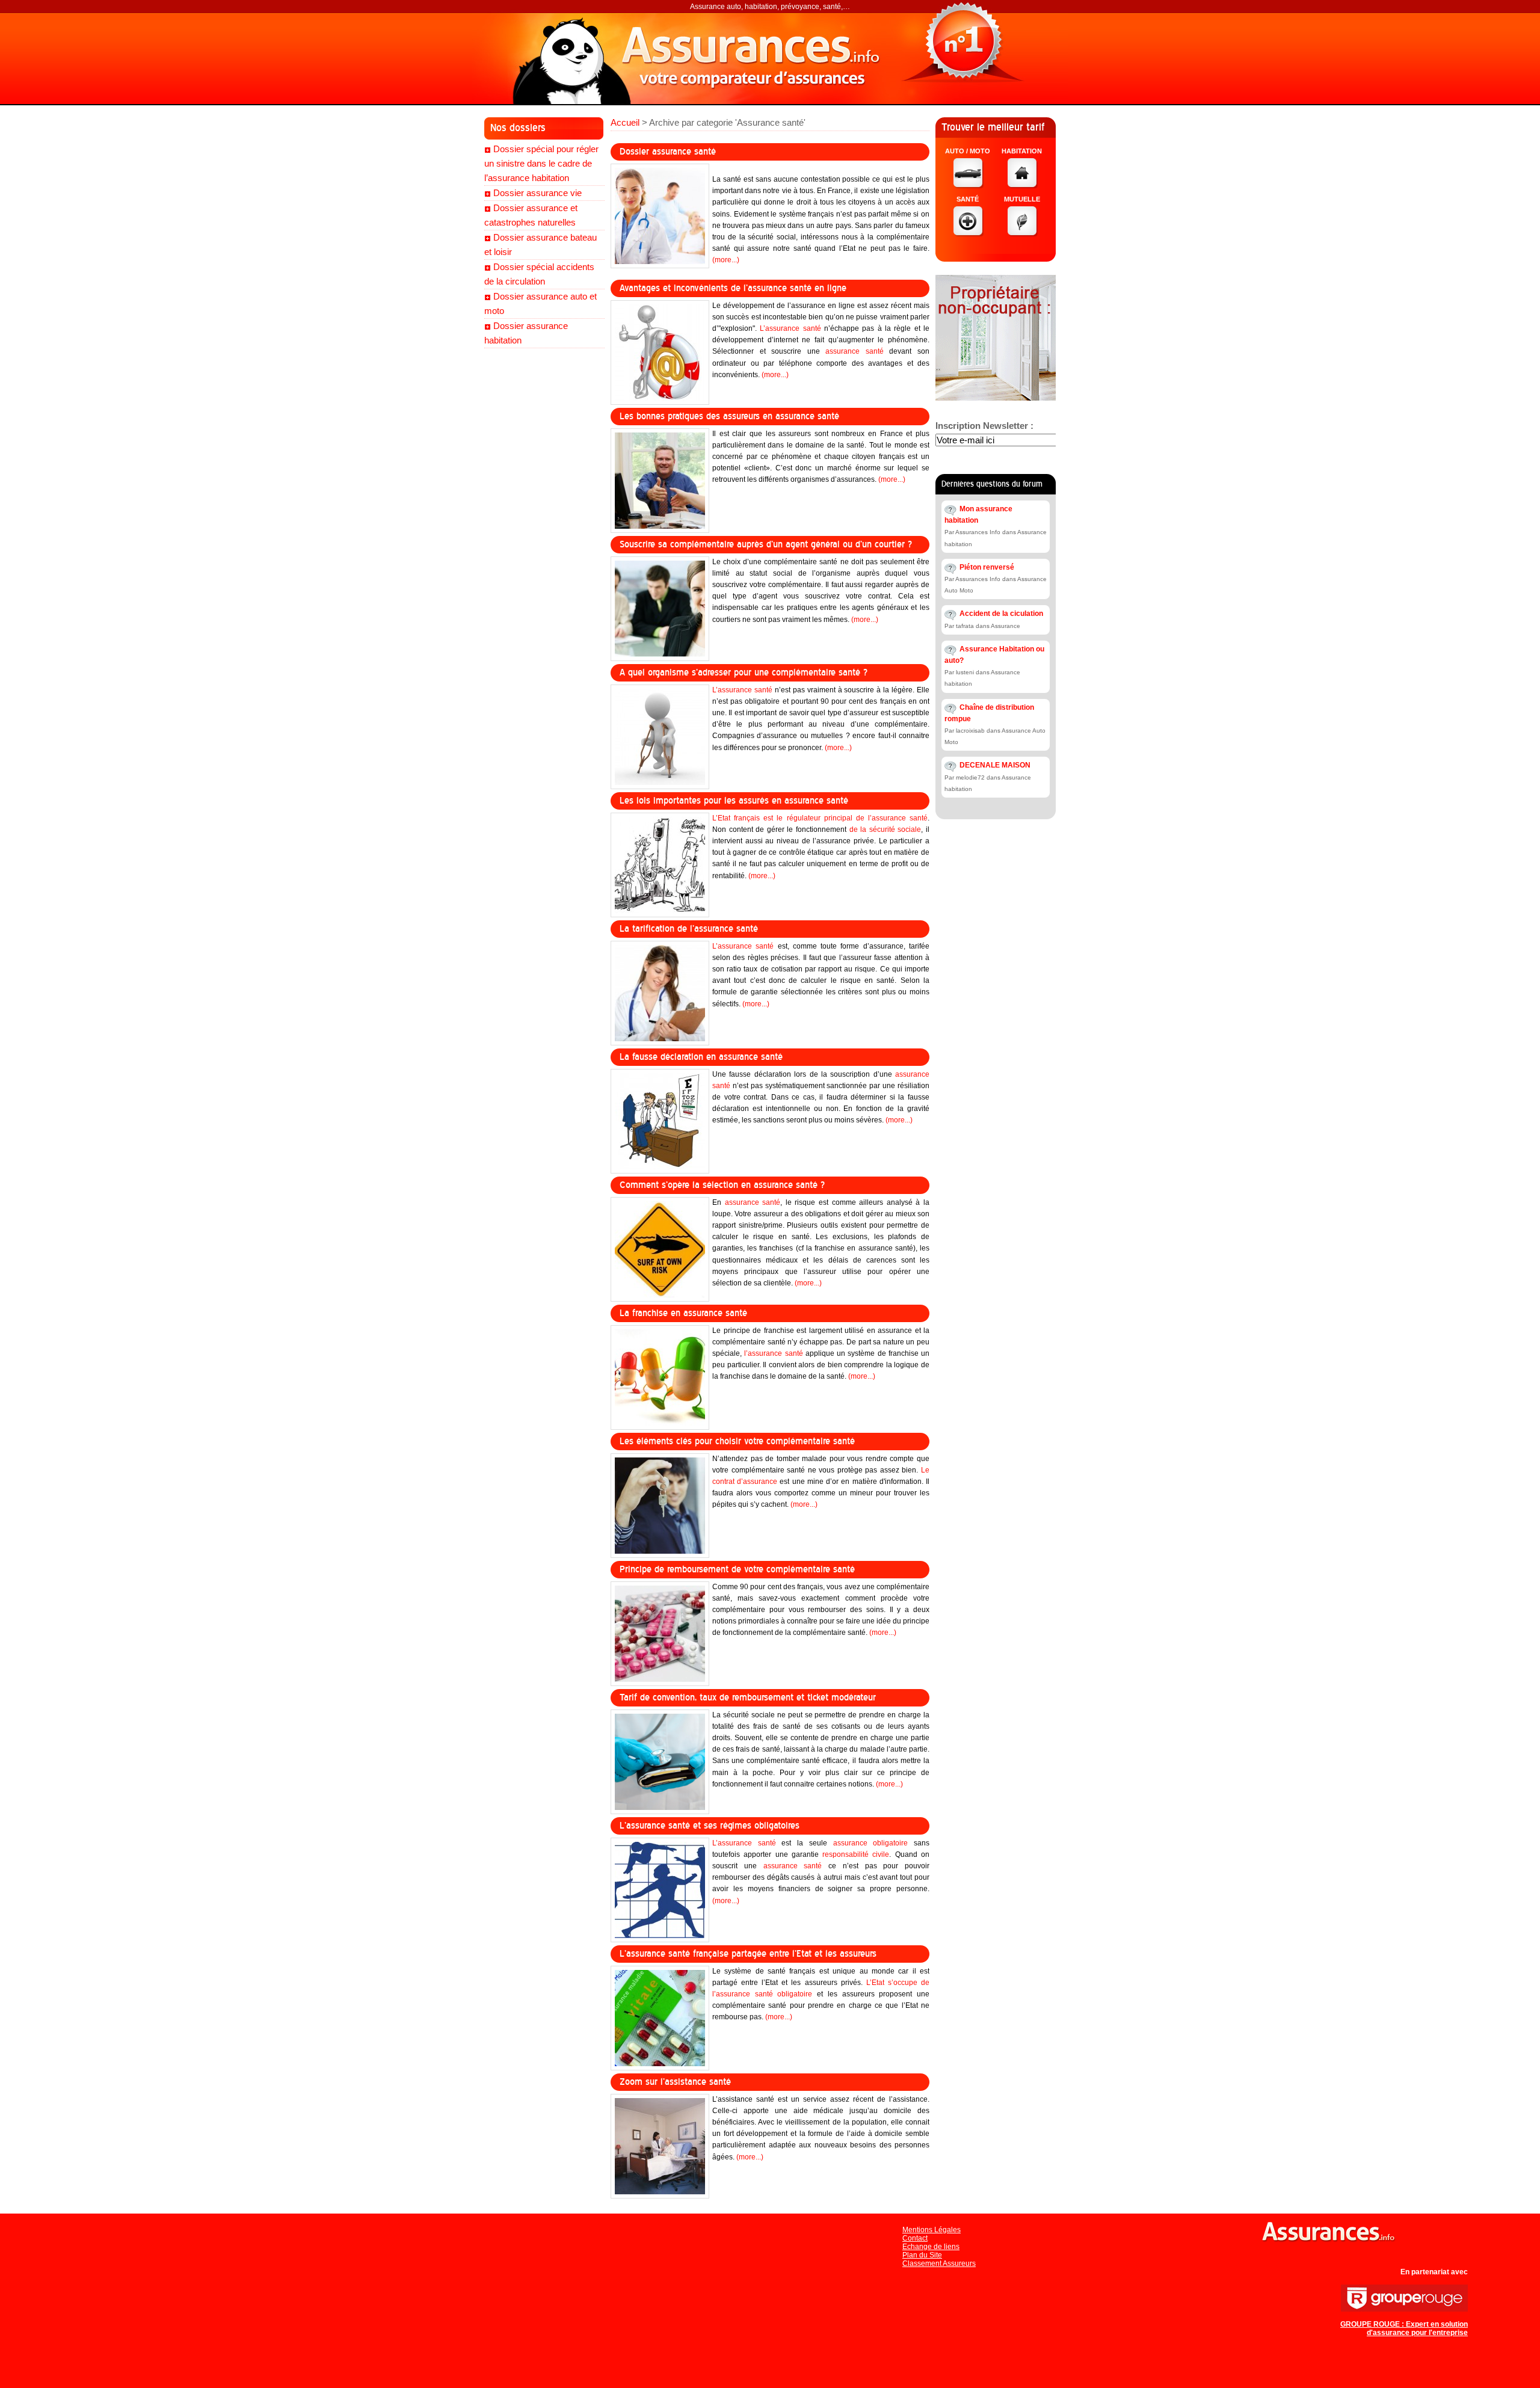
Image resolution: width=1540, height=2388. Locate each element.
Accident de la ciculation (1001, 614)
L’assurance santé (790, 328)
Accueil (625, 122)
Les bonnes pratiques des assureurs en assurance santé (729, 416)
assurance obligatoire (871, 1843)
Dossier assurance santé (668, 152)
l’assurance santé (773, 1353)
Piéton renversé (987, 567)
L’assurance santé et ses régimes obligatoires (710, 1826)
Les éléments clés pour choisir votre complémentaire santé (737, 1441)
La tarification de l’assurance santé (689, 929)
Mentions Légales (932, 2230)
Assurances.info (758, 57)
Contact (915, 2238)
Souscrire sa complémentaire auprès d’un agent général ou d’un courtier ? (766, 544)
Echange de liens (931, 2247)
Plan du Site (922, 2255)
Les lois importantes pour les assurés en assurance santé (734, 801)
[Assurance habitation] (1023, 185)
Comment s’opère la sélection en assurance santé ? (722, 1185)
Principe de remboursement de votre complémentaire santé (737, 1569)
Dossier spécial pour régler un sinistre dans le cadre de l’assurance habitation (541, 163)
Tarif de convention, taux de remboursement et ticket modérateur (748, 1697)
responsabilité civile (856, 1854)
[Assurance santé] (969, 233)
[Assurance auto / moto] (969, 185)
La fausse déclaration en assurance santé (701, 1057)
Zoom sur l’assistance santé (675, 2082)
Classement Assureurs (939, 2263)
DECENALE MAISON (995, 765)
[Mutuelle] (1023, 233)
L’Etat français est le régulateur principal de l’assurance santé (820, 818)
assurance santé (855, 351)
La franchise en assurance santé (683, 1313)
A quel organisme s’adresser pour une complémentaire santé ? (744, 672)
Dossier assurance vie (537, 193)
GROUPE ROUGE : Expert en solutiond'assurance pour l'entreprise (1404, 2328)
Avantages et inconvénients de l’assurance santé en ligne (733, 288)
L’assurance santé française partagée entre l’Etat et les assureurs (748, 1954)
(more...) (726, 260)
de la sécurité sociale (885, 829)
